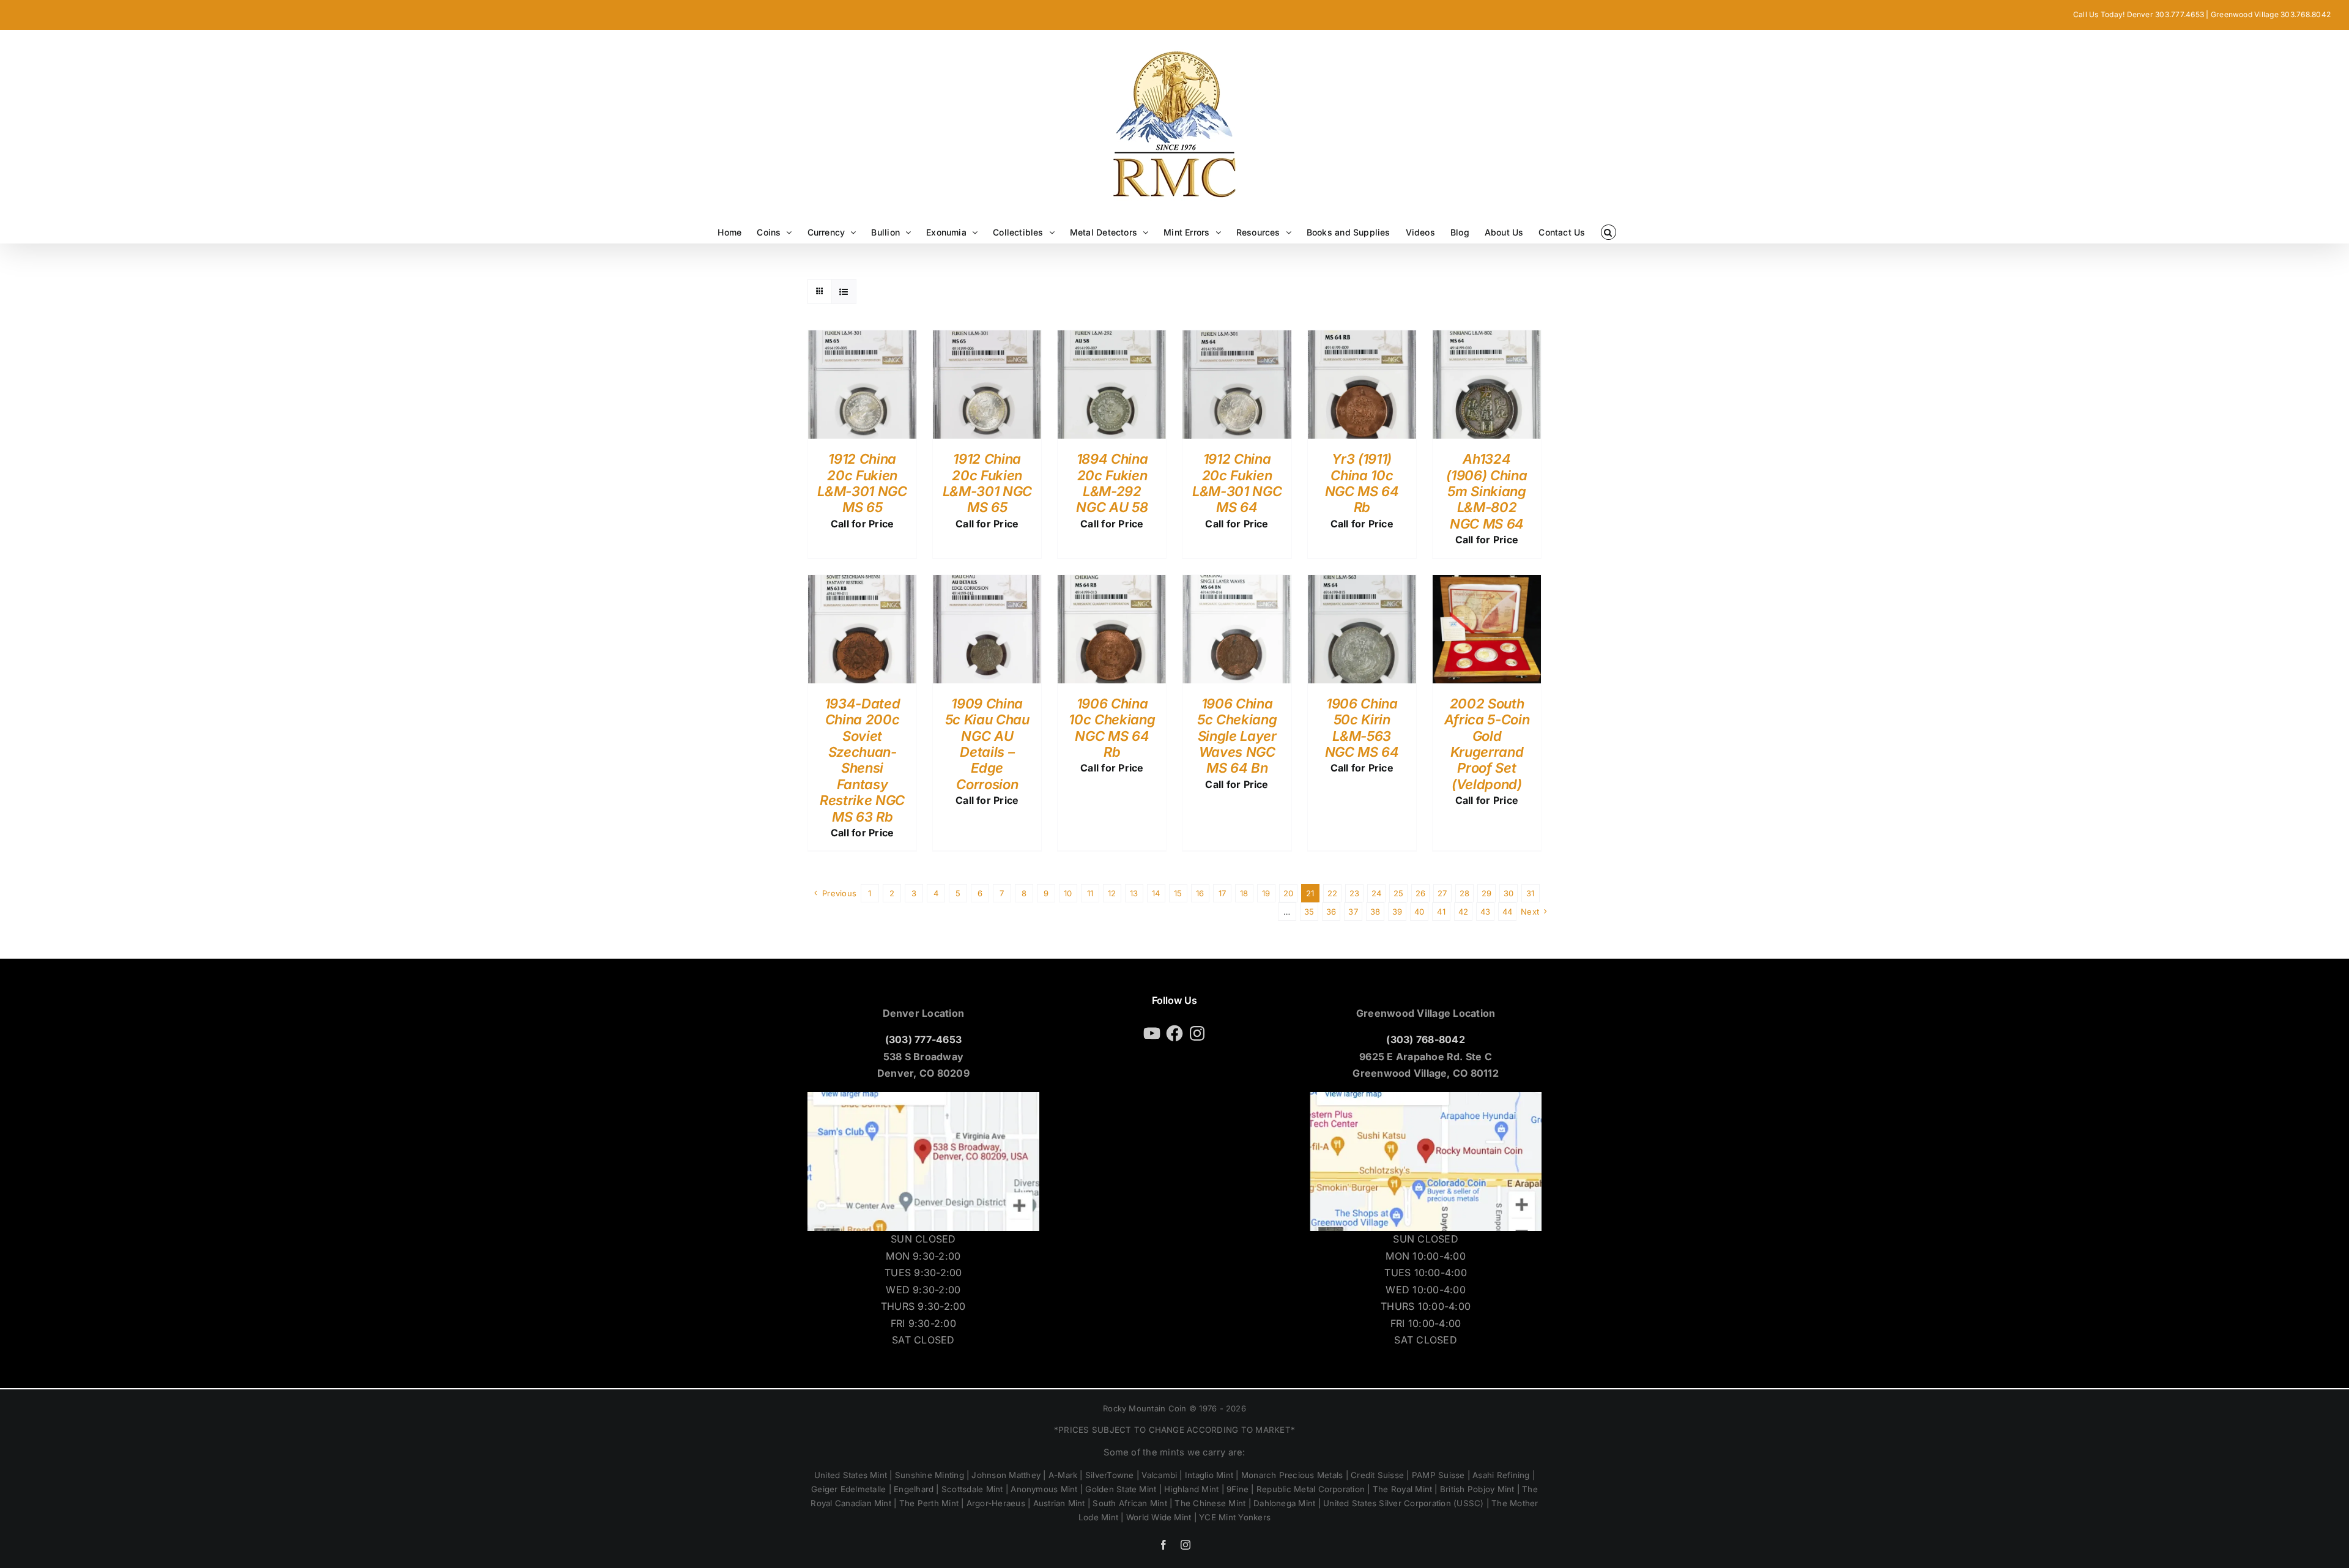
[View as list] (844, 292)
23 (1354, 893)
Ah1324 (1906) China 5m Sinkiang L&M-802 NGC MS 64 (1486, 491)
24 (1376, 893)
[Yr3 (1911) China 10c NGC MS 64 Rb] (1362, 338)
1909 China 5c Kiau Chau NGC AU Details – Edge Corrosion (987, 744)
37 (1353, 912)
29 (1486, 893)
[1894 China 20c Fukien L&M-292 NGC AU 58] (1112, 338)
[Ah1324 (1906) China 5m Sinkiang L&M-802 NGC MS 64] (1487, 338)
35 (1309, 912)
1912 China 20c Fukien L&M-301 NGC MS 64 (1237, 483)
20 (1288, 893)
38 (1375, 912)
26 (1420, 893)
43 (1485, 912)
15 (1178, 893)
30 (1508, 893)
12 (1112, 893)
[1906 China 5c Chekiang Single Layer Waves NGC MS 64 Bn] (1237, 583)
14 (1156, 893)
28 (1464, 893)
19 (1266, 893)
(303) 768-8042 (1425, 1039)
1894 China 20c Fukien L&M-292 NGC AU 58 (1112, 483)
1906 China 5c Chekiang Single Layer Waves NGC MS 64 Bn (1237, 736)
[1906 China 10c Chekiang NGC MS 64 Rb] (1112, 583)
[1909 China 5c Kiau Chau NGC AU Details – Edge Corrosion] (987, 583)
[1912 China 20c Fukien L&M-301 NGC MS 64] (1237, 338)
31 (1530, 893)
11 (1090, 893)
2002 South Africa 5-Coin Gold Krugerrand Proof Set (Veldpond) (1487, 744)
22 (1332, 893)
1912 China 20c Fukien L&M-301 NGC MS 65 (862, 483)
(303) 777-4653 (923, 1039)
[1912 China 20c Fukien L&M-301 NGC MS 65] (862, 338)
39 (1397, 912)
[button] (1609, 232)
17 (1222, 893)
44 (1507, 912)
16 (1200, 893)
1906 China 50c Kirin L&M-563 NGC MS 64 (1362, 728)
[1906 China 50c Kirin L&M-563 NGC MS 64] (1362, 583)
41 (1441, 912)
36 (1331, 912)
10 (1068, 893)
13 (1134, 893)
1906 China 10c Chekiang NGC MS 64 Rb (1112, 728)
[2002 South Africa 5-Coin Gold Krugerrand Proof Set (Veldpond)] (1487, 583)
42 (1463, 912)
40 (1419, 912)
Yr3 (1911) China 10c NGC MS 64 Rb (1362, 483)
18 (1244, 893)
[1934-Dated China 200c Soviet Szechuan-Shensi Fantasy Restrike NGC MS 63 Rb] (862, 583)
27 (1442, 893)
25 (1398, 893)
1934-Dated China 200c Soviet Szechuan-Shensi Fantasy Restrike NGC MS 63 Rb (862, 760)
